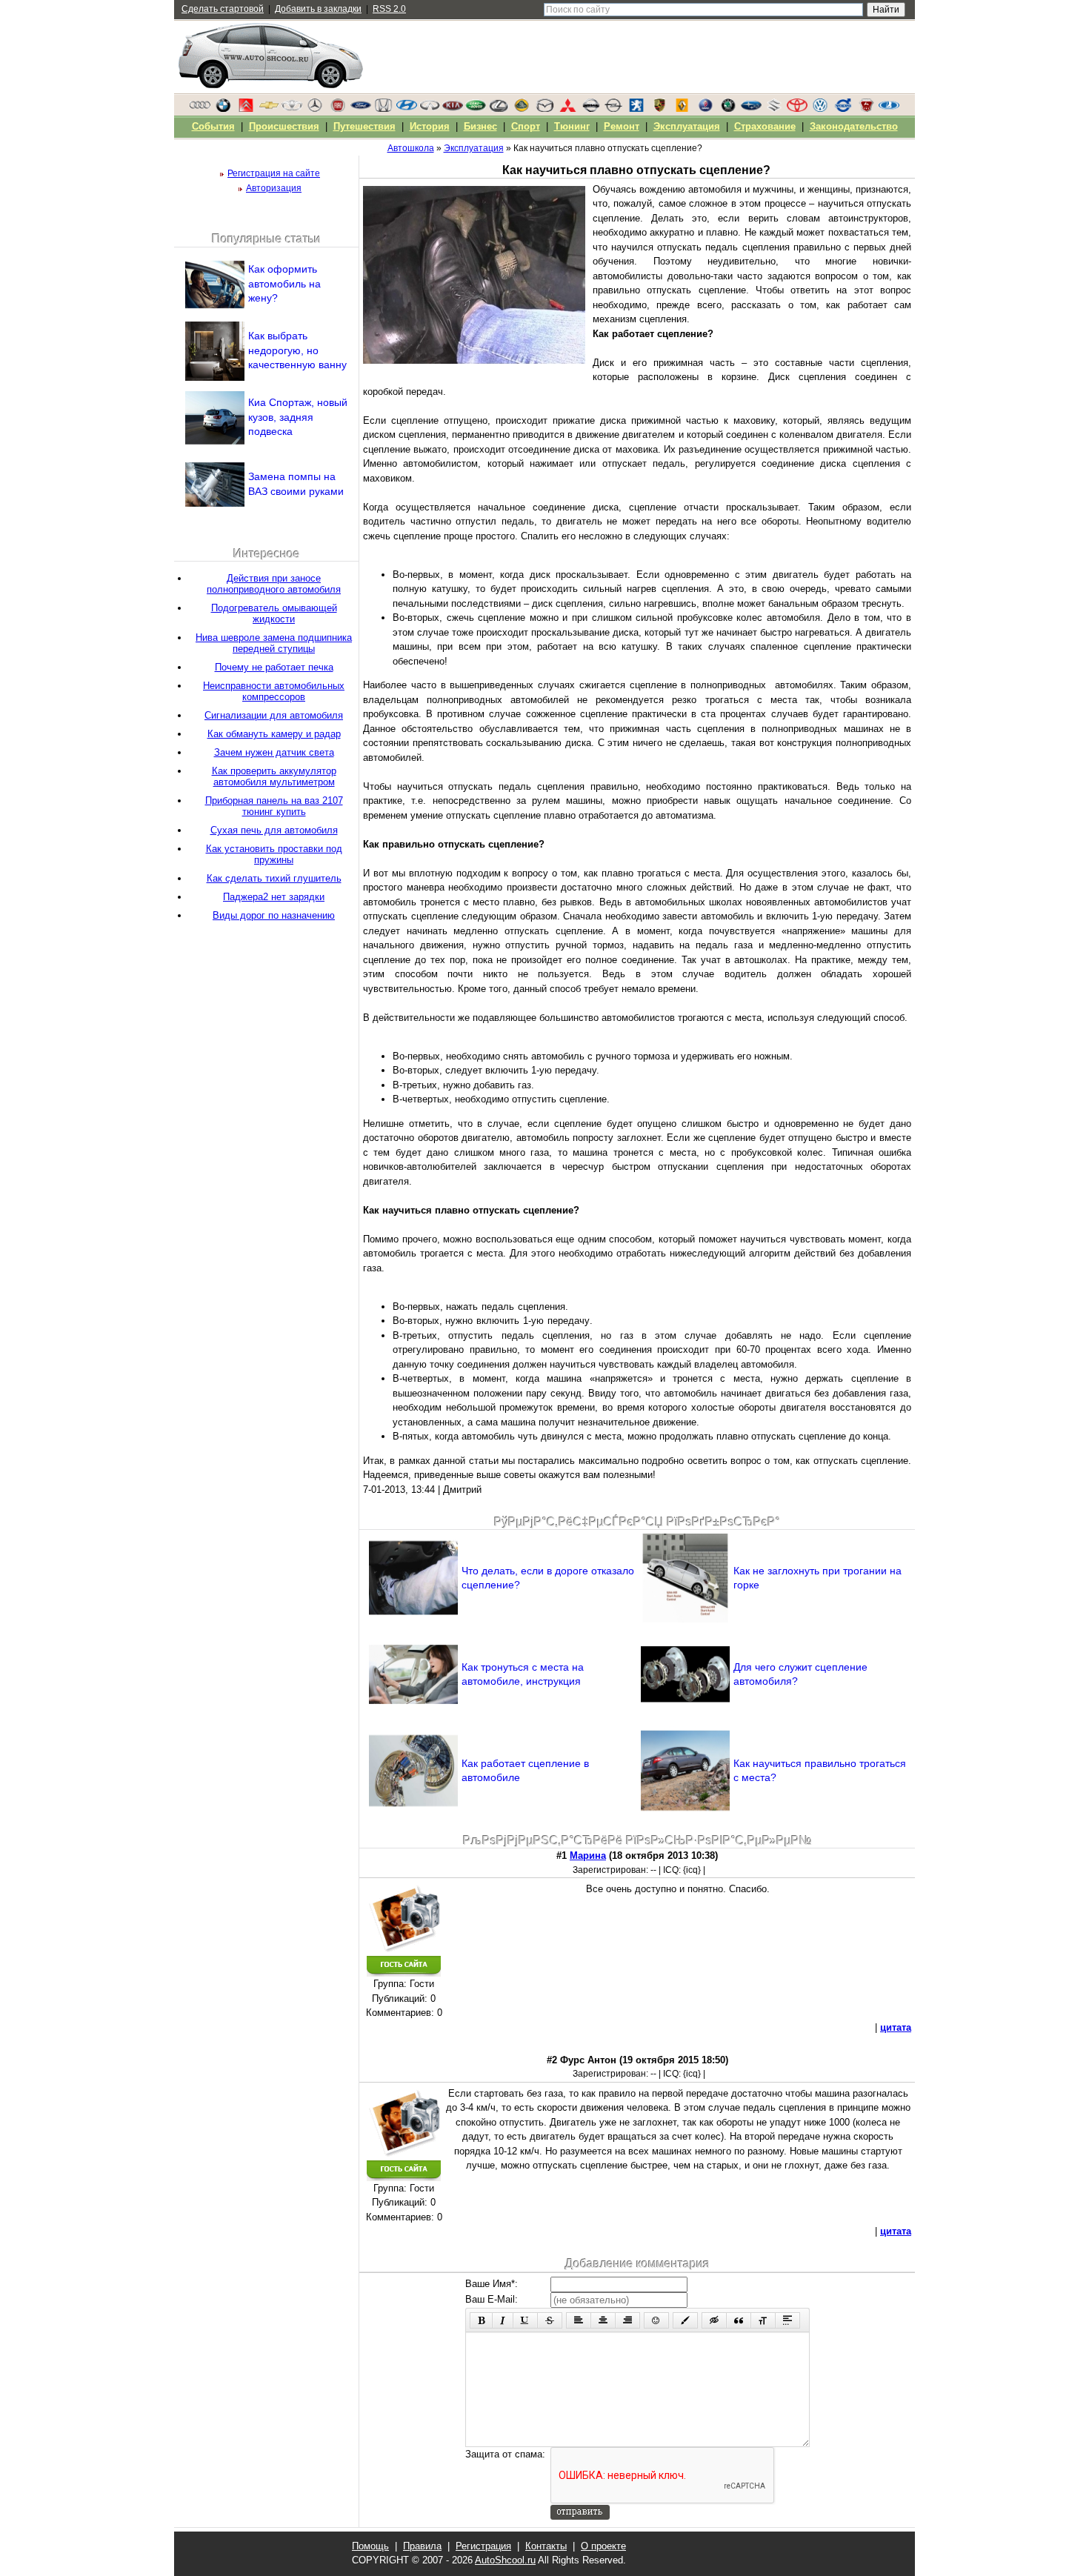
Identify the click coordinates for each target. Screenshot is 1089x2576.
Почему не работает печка (274, 667)
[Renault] (682, 109)
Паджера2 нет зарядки (274, 897)
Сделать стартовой (223, 9)
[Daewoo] (292, 109)
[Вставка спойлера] (787, 2320)
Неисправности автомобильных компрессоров (274, 691)
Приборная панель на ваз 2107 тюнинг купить (274, 806)
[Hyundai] (407, 109)
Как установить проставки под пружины (274, 854)
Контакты (546, 2546)
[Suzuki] (774, 109)
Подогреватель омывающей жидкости (274, 613)
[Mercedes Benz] (315, 109)
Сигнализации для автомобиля (274, 715)
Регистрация (483, 2546)
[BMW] (223, 109)
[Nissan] (590, 109)
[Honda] (384, 109)
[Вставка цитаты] (739, 2320)
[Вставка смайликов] (656, 2320)
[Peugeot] (636, 109)
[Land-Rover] (476, 109)
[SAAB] (705, 109)
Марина (588, 1856)
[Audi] (200, 109)
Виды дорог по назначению (274, 915)
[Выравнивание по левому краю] (579, 2320)
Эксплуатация (687, 126)
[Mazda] (544, 109)
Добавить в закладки (318, 9)
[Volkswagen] (820, 109)
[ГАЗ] (866, 109)
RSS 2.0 (389, 9)
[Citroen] (246, 109)
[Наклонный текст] (503, 2320)
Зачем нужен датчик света (274, 752)
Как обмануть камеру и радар (274, 734)
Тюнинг (572, 126)
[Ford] (361, 109)
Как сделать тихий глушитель (274, 878)
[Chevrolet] (269, 109)
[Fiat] (338, 109)
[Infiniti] (430, 109)
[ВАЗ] (889, 109)
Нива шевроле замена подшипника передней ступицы (274, 643)
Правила (422, 2546)
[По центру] (603, 2320)
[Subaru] (751, 109)
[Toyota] (797, 109)
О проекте (603, 2546)
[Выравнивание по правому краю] (627, 2320)
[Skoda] (728, 109)
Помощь (370, 2546)
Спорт (526, 126)
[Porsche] (659, 109)
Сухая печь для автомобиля (274, 830)
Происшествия (284, 126)
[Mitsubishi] (567, 109)
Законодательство (854, 126)
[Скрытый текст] (714, 2320)
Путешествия (364, 126)
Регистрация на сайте (274, 173)
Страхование (765, 126)
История (430, 126)
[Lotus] (522, 109)
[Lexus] (499, 109)
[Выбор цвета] (685, 2320)
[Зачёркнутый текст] (550, 2320)
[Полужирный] (481, 2320)
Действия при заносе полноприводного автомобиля (274, 584)
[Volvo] (843, 109)
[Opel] (613, 109)
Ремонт (622, 126)
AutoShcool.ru (505, 2560)
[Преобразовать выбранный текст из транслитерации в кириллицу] (763, 2320)
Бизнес (480, 126)
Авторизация (274, 188)
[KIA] (453, 109)
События (213, 126)
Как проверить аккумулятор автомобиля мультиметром (274, 776)
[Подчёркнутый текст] (525, 2320)
